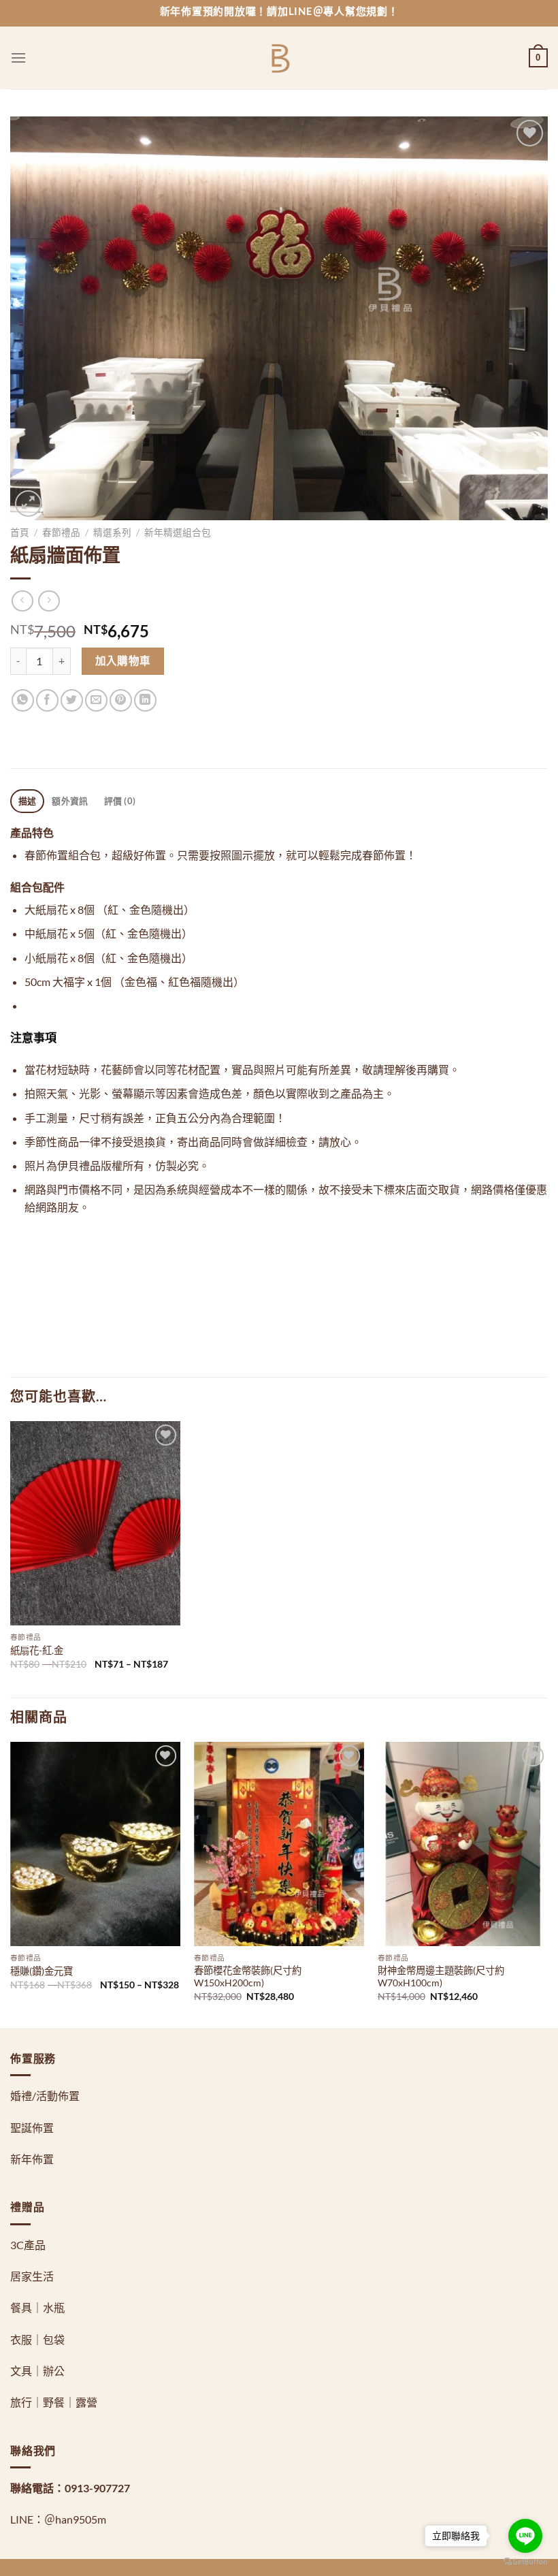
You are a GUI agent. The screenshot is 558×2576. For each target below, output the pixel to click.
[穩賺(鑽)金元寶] (95, 1844)
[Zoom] (28, 504)
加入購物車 (123, 661)
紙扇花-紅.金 (37, 1650)
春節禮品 (61, 532)
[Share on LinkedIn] (145, 700)
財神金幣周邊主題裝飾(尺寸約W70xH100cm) (441, 1977)
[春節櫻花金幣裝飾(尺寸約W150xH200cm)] (279, 1844)
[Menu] (18, 58)
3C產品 (28, 2245)
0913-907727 (97, 2488)
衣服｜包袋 (37, 2339)
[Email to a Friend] (96, 700)
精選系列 (112, 532)
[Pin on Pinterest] (121, 700)
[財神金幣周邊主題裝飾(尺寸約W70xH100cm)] (463, 1844)
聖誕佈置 (32, 2128)
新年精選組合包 (178, 532)
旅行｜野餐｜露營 (54, 2402)
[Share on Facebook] (47, 700)
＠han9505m (75, 2519)
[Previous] (11, 1884)
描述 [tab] (28, 801)
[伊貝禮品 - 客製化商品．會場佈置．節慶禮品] (279, 58)
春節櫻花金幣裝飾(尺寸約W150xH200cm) (248, 1977)
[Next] (547, 1884)
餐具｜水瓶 (37, 2307)
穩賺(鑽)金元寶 (42, 1971)
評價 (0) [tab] (120, 801)
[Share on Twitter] (72, 700)
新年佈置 (32, 2159)
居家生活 (32, 2276)
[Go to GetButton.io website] (525, 2562)
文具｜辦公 (37, 2371)
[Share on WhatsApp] (23, 700)
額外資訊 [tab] (70, 801)
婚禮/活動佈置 (45, 2096)
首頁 (20, 532)
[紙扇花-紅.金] (95, 1523)
